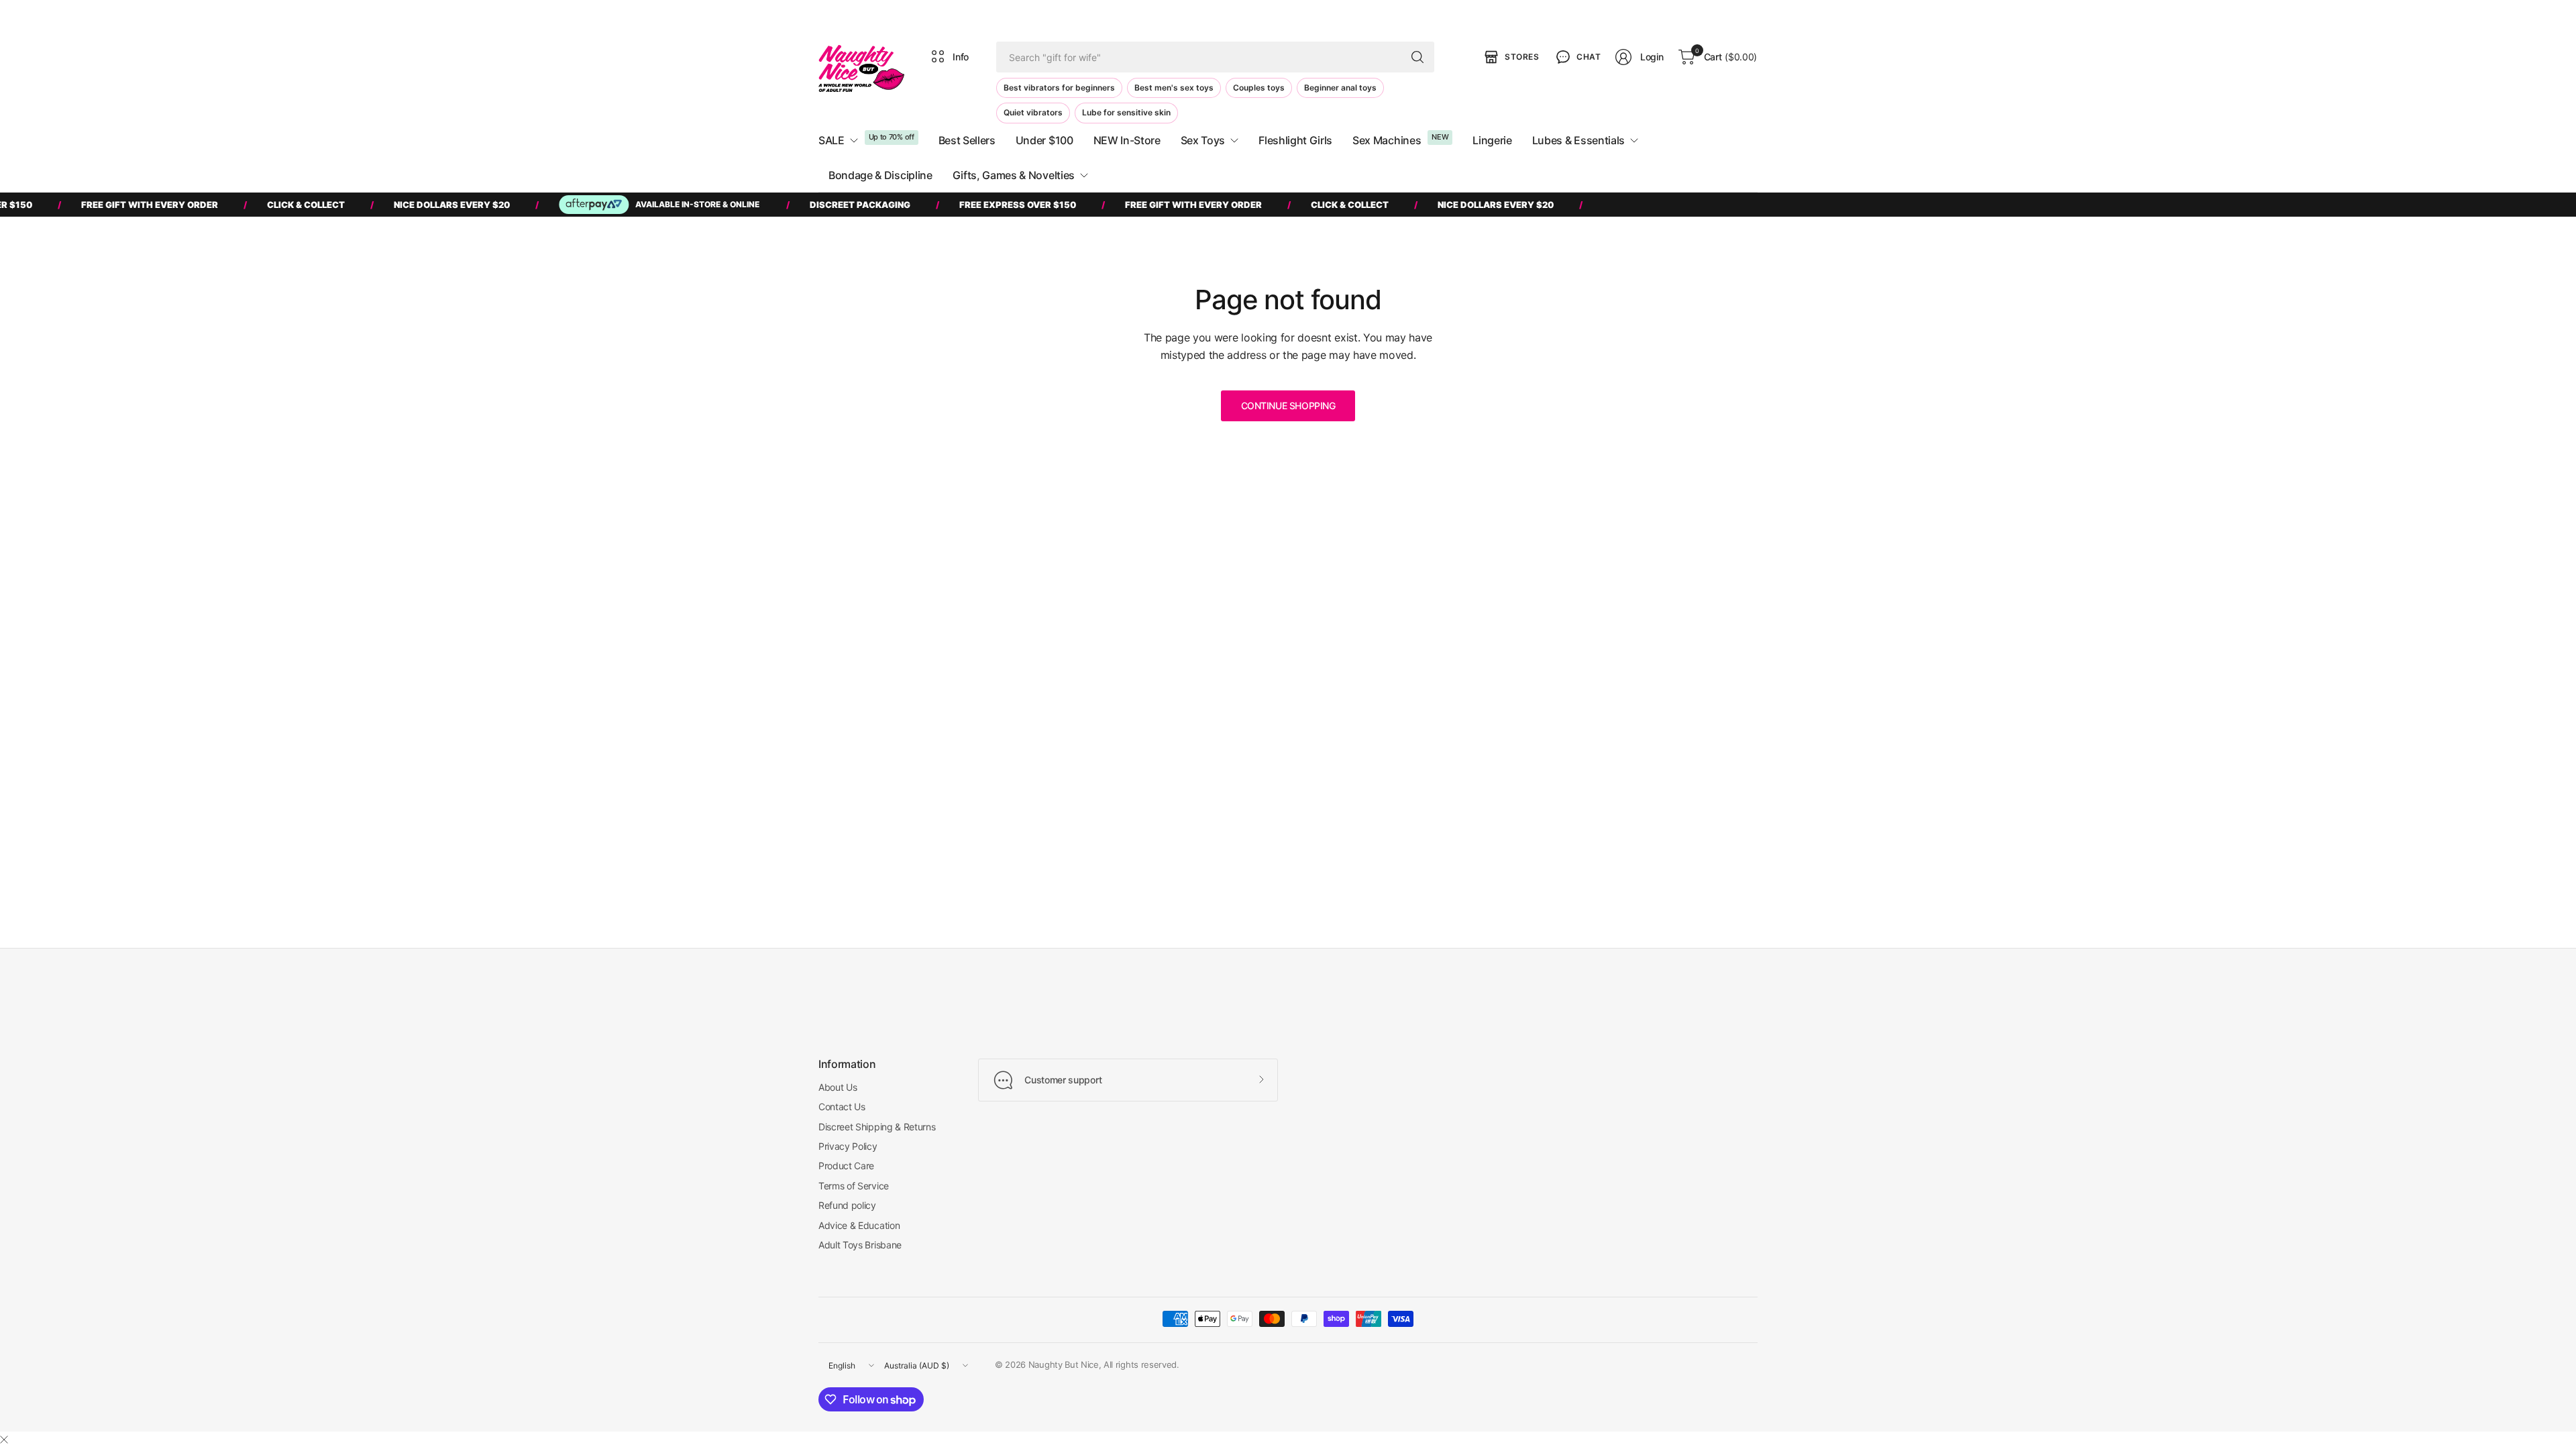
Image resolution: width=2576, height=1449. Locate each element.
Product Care (846, 1166)
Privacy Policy (848, 1146)
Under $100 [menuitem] (1044, 140)
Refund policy (847, 1205)
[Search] (1417, 57)
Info (961, 57)
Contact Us (842, 1107)
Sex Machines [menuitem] (1387, 140)
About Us (838, 1087)
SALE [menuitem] (831, 140)
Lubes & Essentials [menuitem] (1578, 140)
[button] (1577, 57)
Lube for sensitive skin (1126, 112)
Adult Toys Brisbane (860, 1245)
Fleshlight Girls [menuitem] (1295, 140)
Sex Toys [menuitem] (1203, 140)
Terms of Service (854, 1186)
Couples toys (1259, 88)
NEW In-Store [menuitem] (1127, 140)
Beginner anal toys (1340, 88)
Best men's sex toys (1174, 88)
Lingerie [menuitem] (1492, 140)
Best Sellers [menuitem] (967, 140)
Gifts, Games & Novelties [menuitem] (1014, 175)
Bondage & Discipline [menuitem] (880, 175)
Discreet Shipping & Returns (877, 1127)
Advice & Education (859, 1225)
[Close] (4, 1440)
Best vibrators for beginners (1059, 88)
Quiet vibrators (1033, 112)
